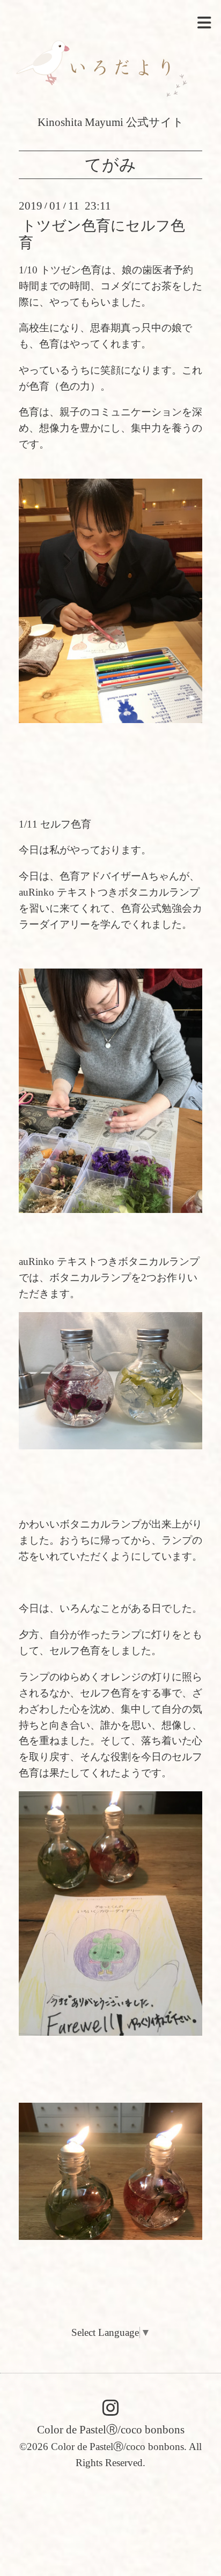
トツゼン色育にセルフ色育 (102, 234)
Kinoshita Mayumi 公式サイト (111, 122)
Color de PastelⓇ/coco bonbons (111, 2430)
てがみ (110, 165)
